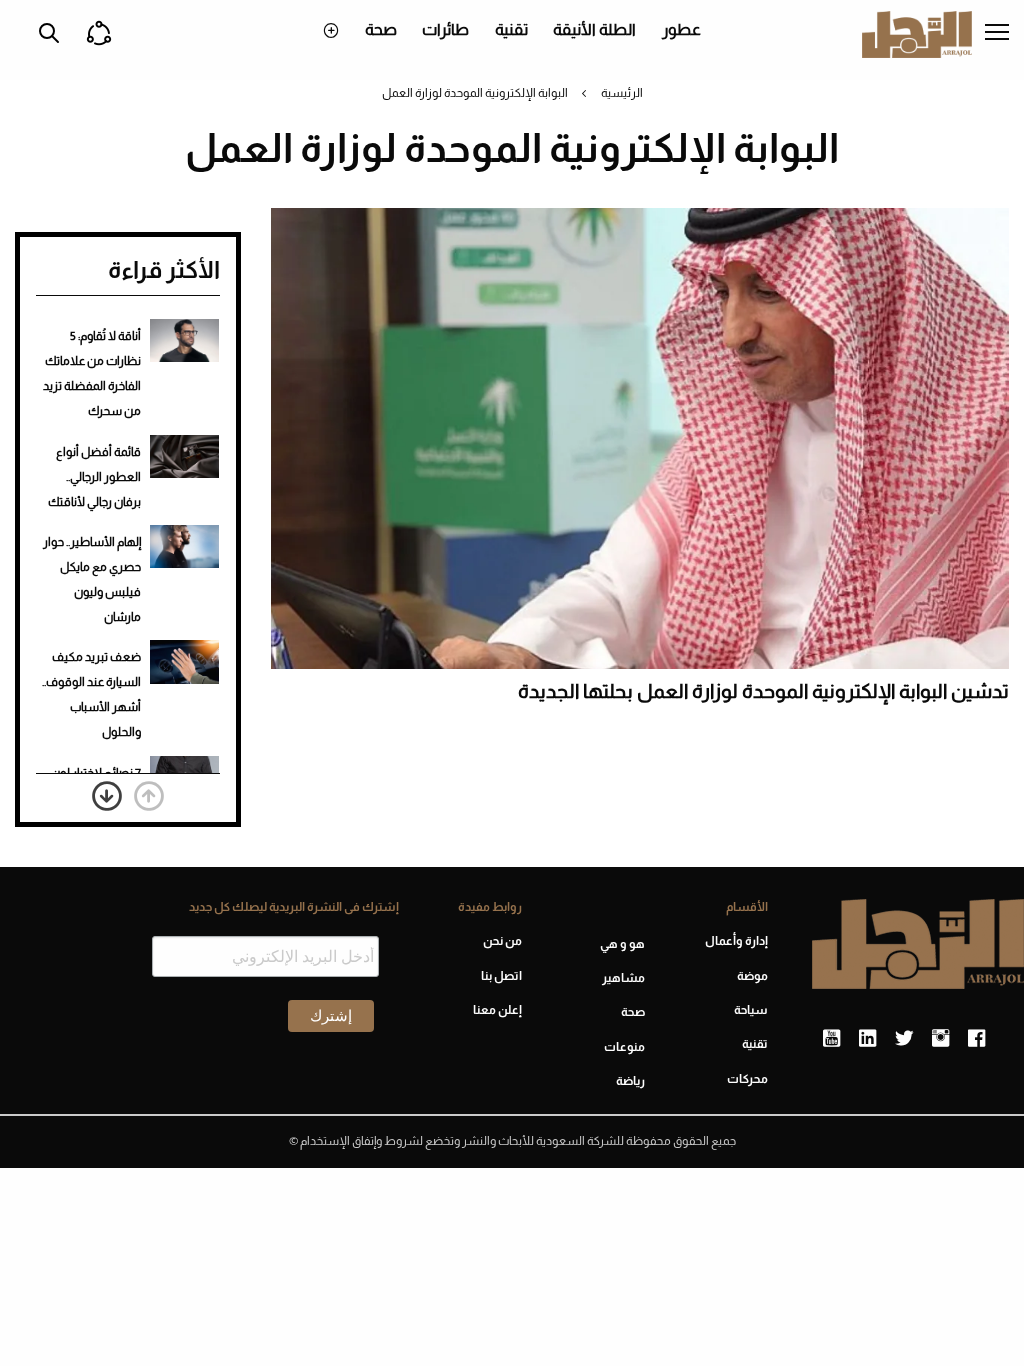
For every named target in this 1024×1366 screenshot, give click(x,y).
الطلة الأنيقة (594, 29)
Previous (149, 796)
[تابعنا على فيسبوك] (976, 1039)
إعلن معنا (497, 1010)
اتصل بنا (501, 976)
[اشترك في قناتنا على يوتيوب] (831, 1039)
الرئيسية (622, 93)
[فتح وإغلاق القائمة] (997, 34)
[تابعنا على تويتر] (904, 1039)
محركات (747, 1079)
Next (107, 796)
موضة (752, 976)
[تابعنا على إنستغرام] (940, 1039)
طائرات (445, 29)
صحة (381, 29)
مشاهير (623, 978)
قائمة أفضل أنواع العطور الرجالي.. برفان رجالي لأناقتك (94, 477)
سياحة (751, 1010)
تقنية (511, 29)
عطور (681, 29)
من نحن (502, 941)
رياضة (630, 1081)
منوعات (624, 1047)
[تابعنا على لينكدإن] (867, 1039)
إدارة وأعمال (736, 941)
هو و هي (622, 944)
